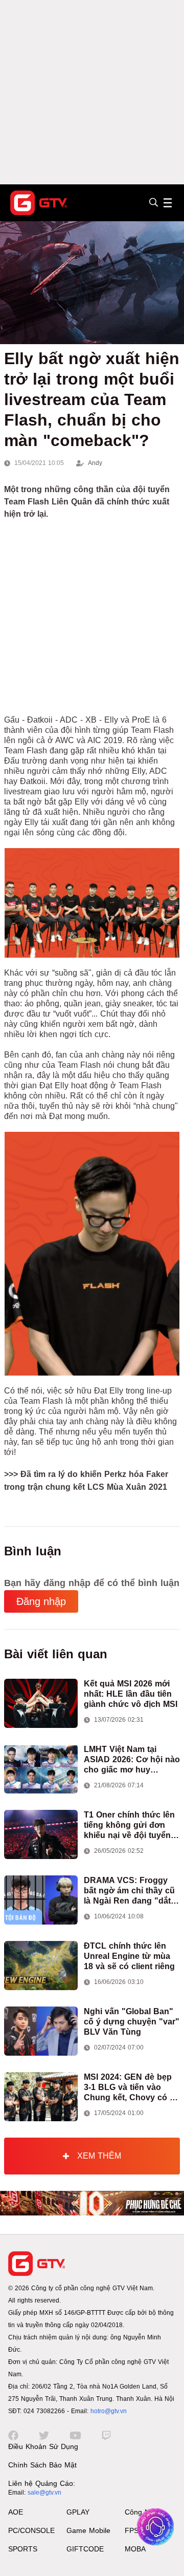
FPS (132, 2530)
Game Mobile (88, 2530)
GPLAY (78, 2512)
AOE (16, 2512)
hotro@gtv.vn (109, 2411)
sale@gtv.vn (44, 2493)
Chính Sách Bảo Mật (42, 2465)
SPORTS (23, 2549)
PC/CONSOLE (31, 2530)
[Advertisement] (92, 92)
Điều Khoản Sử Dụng (43, 2446)
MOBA (135, 2549)
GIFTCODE (85, 2549)
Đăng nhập (41, 1601)
